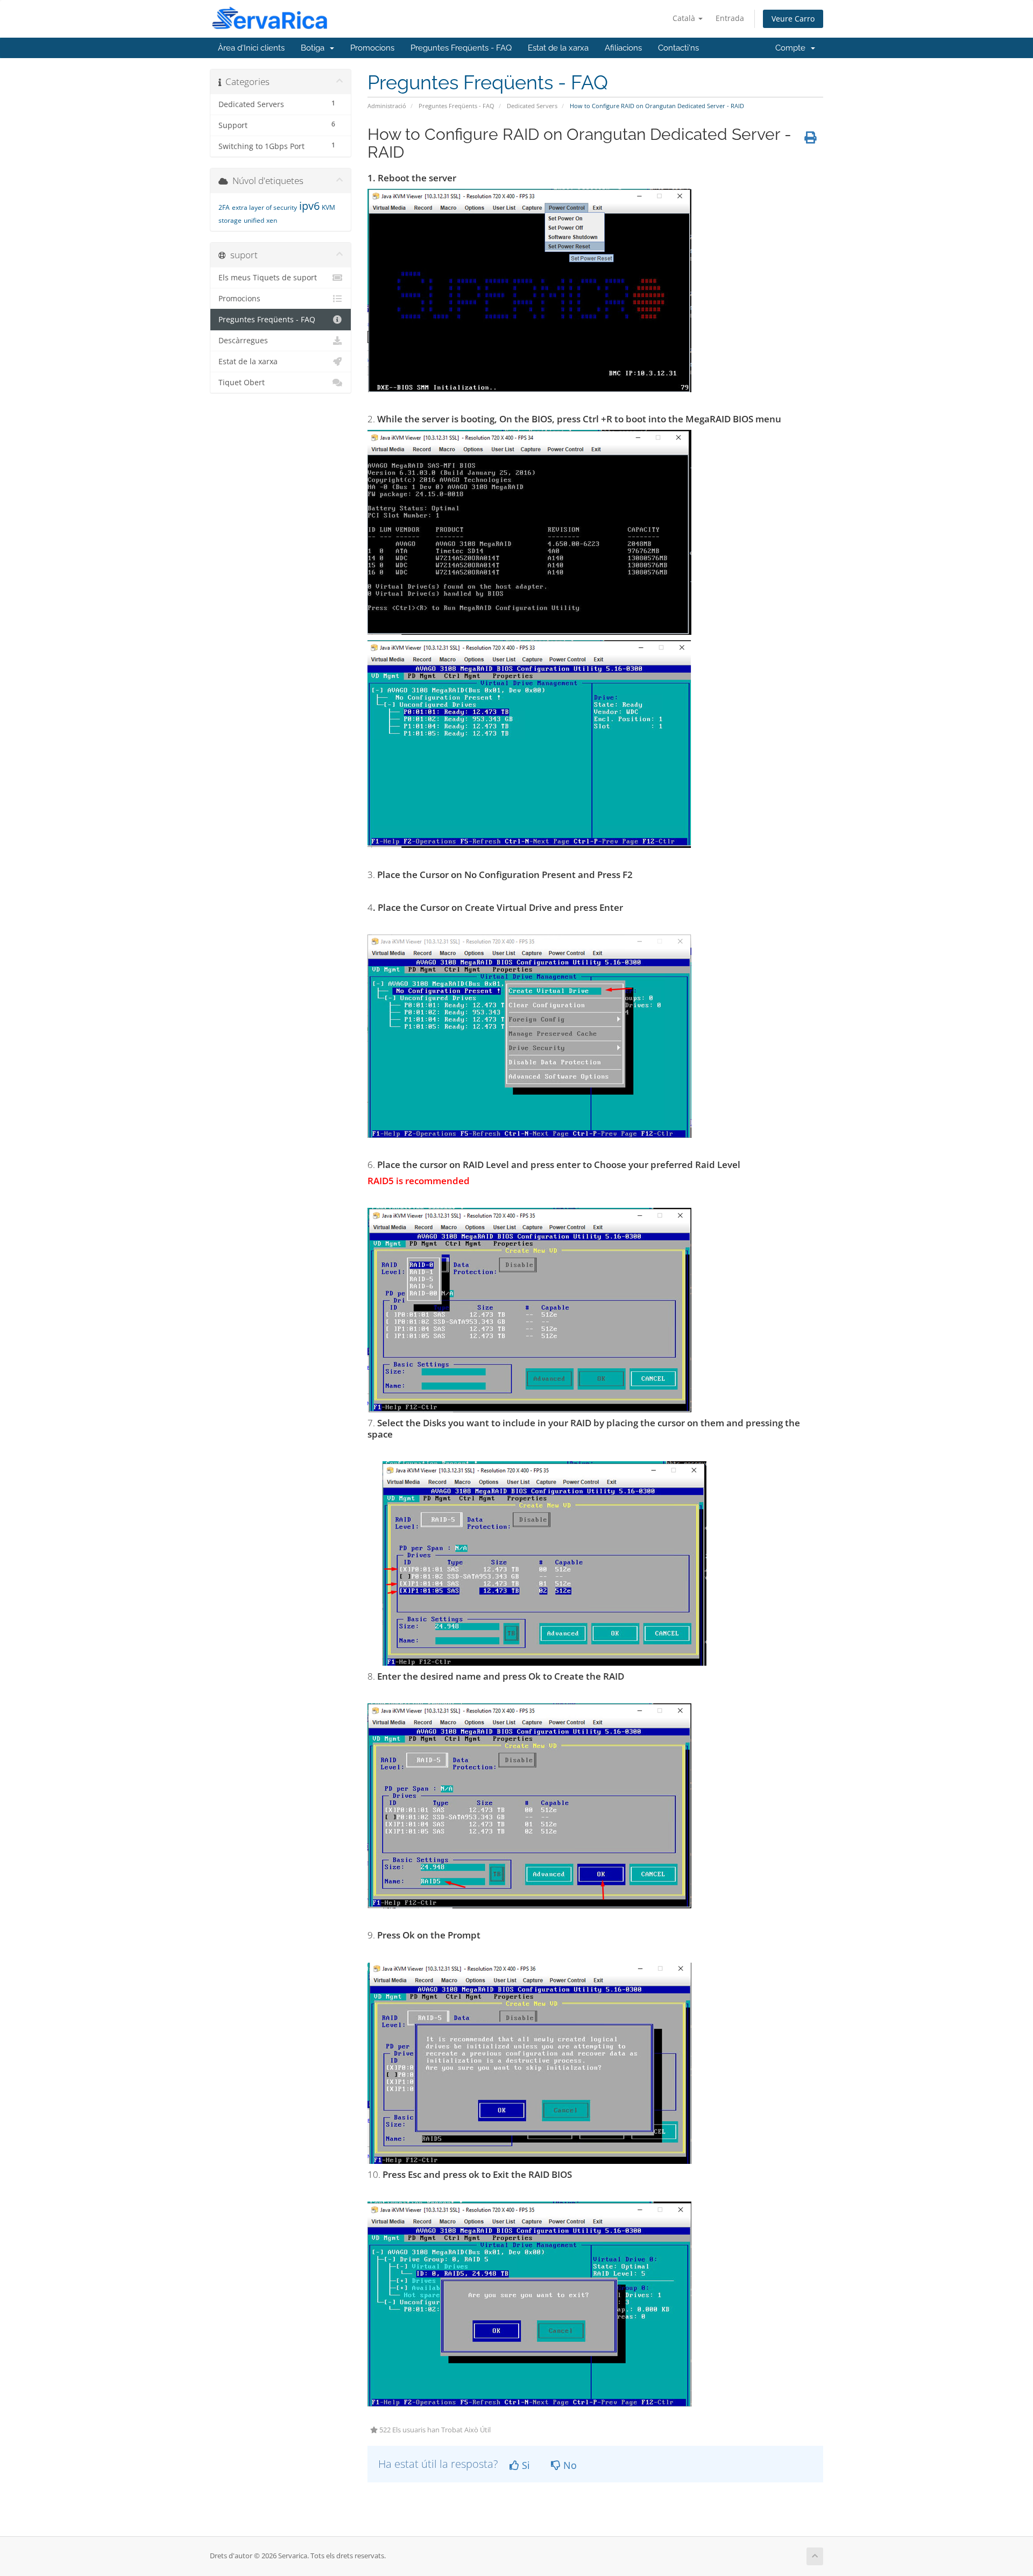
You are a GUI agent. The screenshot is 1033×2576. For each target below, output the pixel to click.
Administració (387, 106)
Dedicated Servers (532, 106)
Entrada (730, 18)
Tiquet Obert (242, 383)
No (569, 2465)
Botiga (315, 48)
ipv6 (309, 206)
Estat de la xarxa (558, 48)
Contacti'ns (678, 48)
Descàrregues (243, 341)
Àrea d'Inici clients (251, 48)
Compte (793, 48)
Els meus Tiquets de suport (268, 278)
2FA (224, 207)
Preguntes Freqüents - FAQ (461, 48)
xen (272, 220)
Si (525, 2465)
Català (685, 18)
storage (230, 220)
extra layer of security (264, 207)
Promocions (372, 48)
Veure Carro (793, 19)
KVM (328, 207)
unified (254, 220)
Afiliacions (623, 48)
